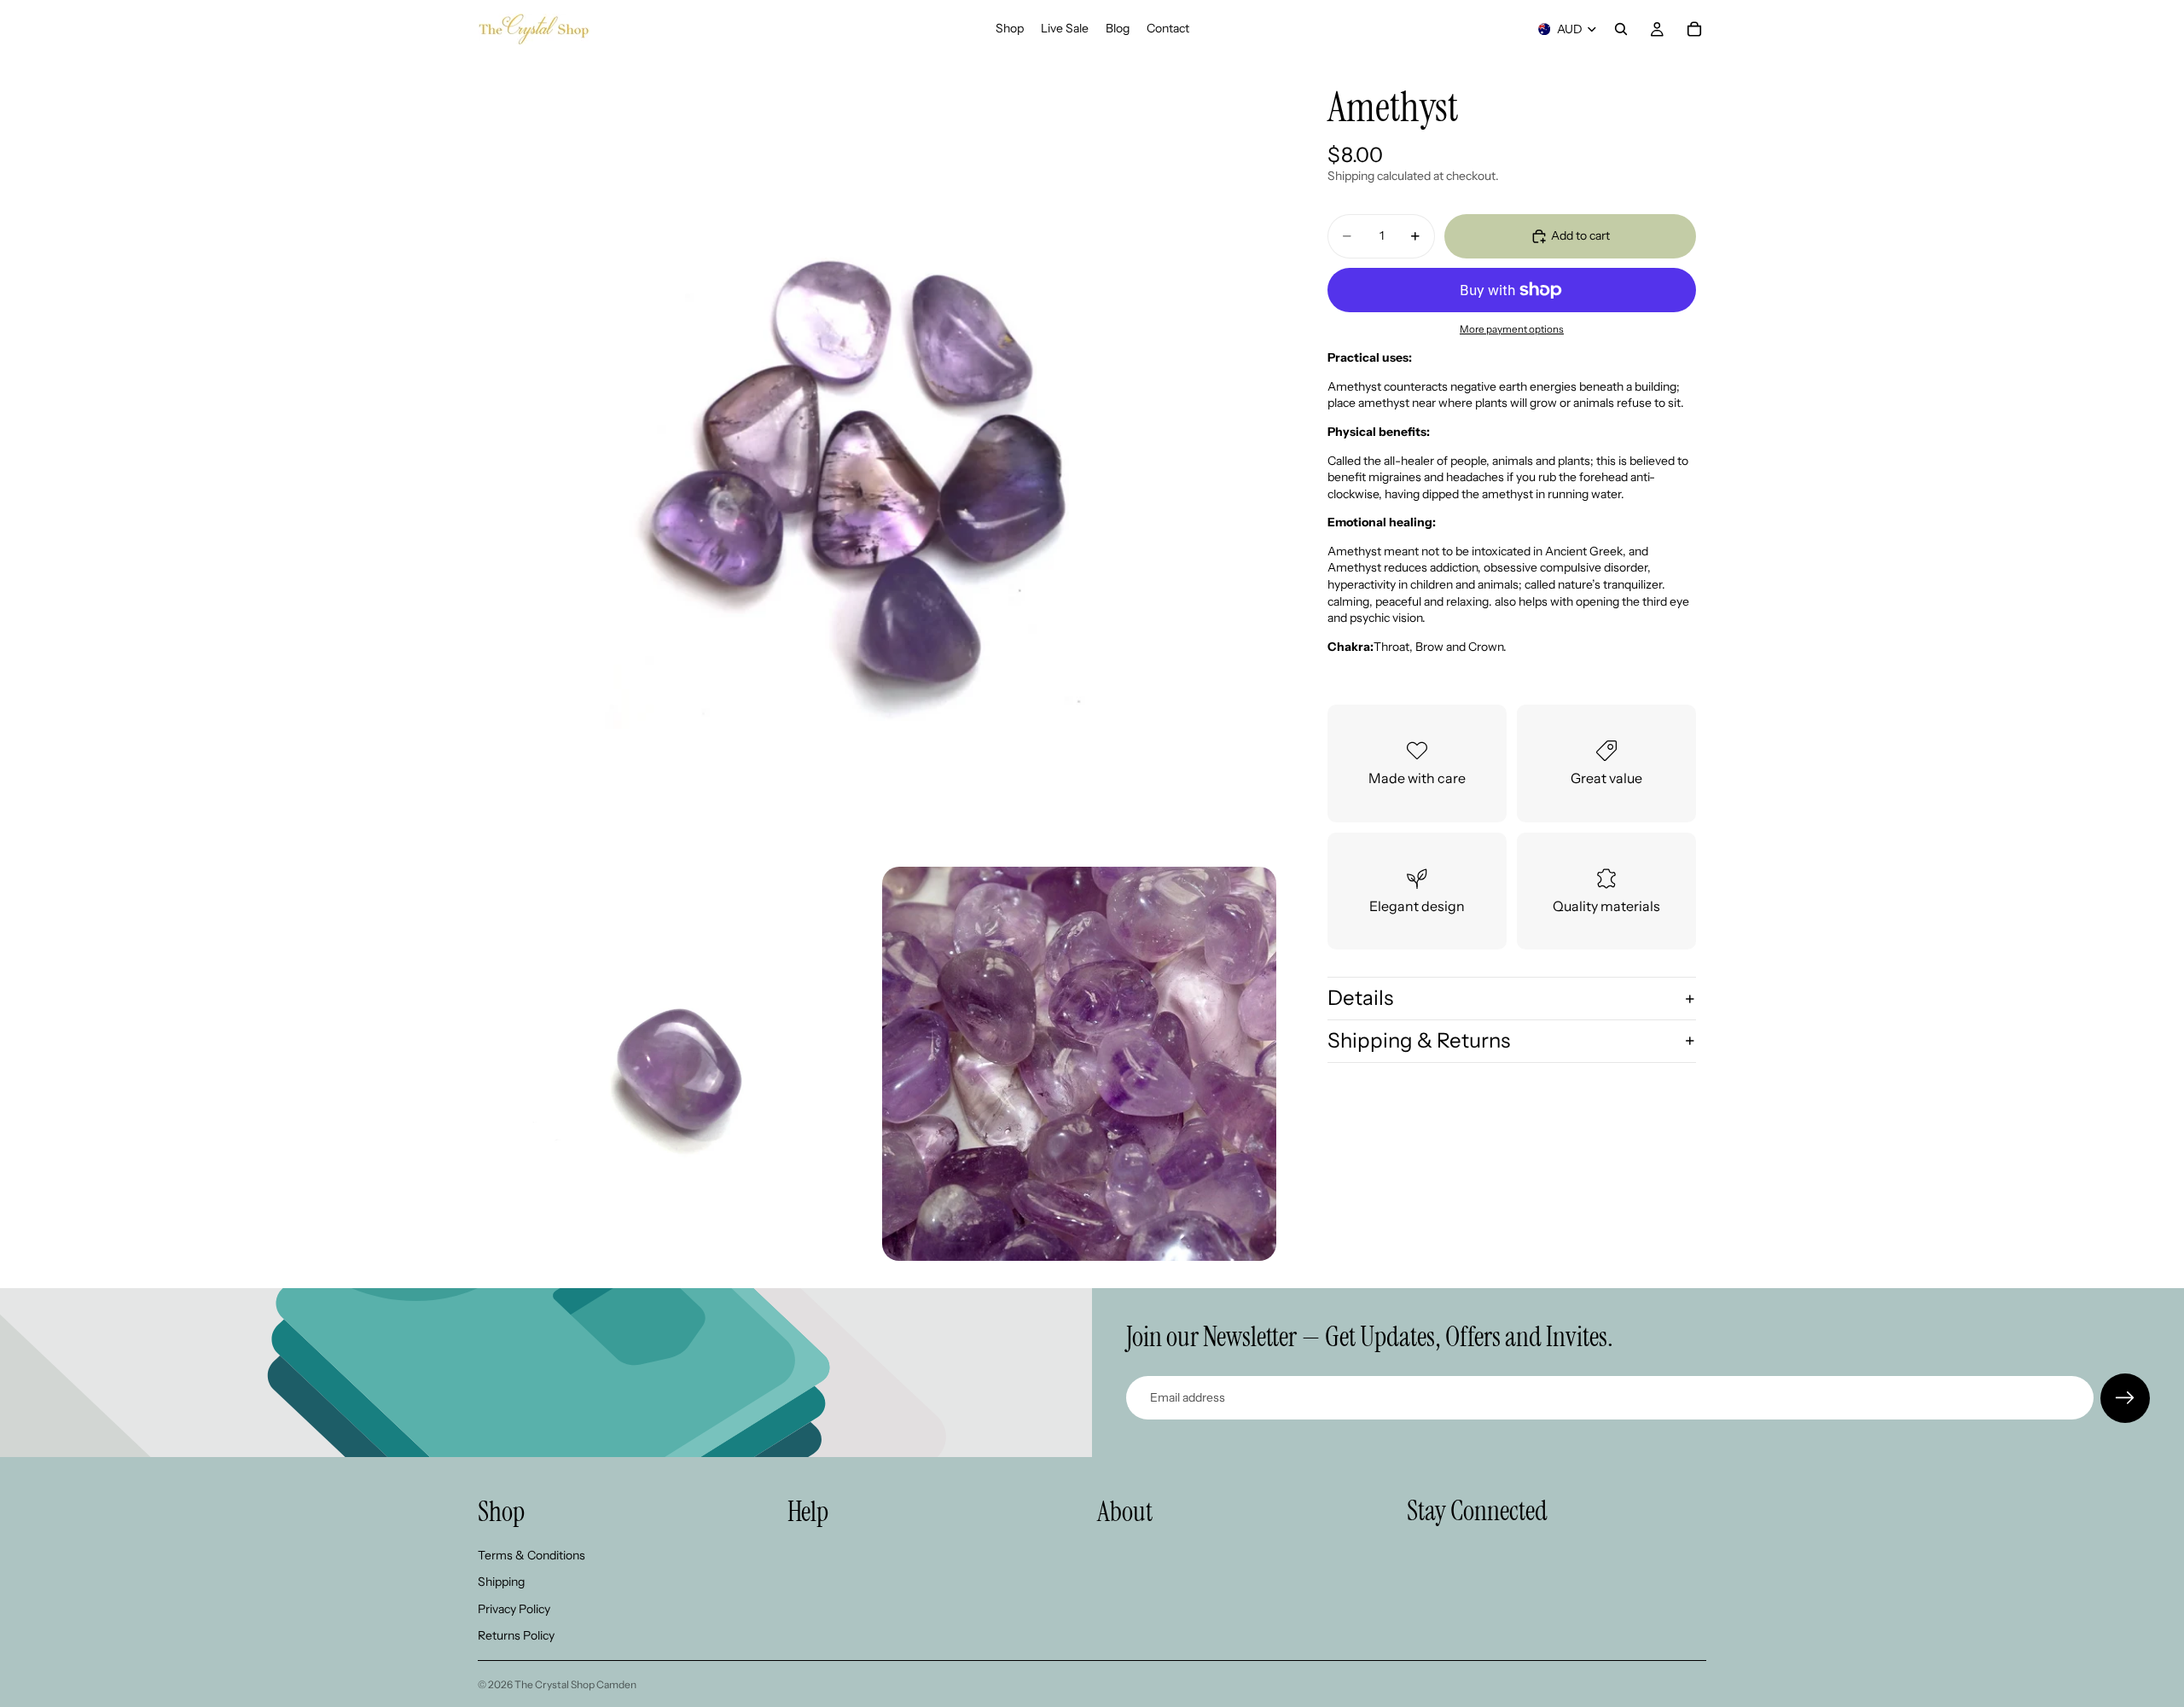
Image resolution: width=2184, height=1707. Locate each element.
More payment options (1512, 329)
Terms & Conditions (531, 1554)
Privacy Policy (514, 1608)
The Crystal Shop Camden (575, 1684)
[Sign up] (2125, 1398)
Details (1360, 998)
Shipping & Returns (1419, 1040)
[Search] (1621, 29)
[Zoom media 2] (675, 1064)
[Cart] (1694, 29)
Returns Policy (516, 1635)
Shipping (501, 1582)
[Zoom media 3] (1079, 1064)
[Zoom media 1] (877, 457)
